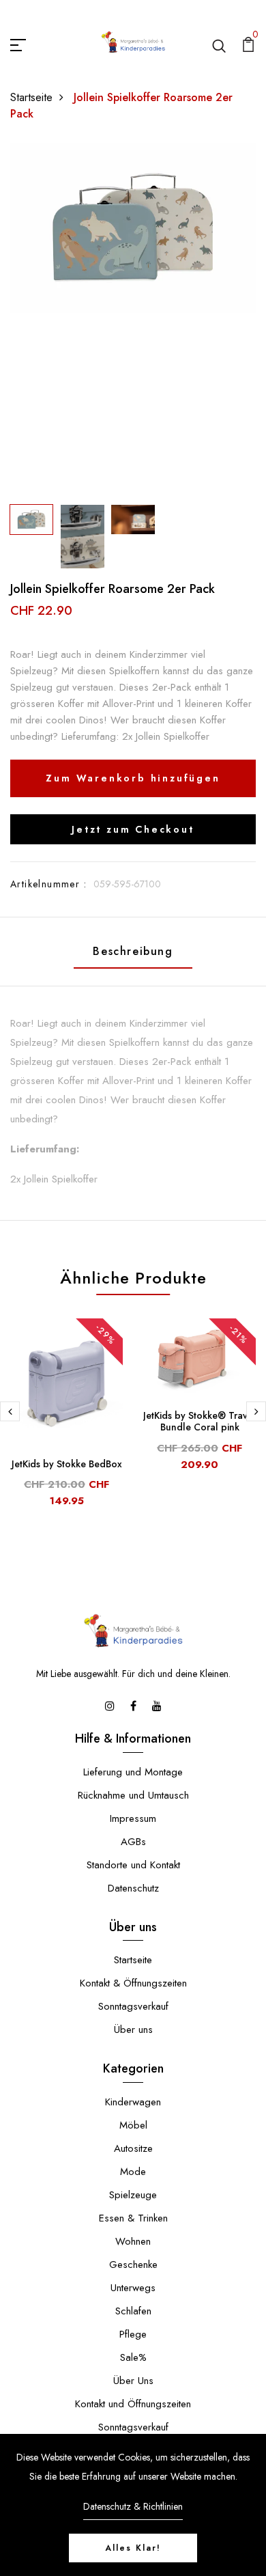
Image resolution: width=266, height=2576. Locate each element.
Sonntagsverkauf (133, 2006)
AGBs (133, 1842)
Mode (133, 2172)
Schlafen (133, 2311)
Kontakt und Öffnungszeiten (133, 2404)
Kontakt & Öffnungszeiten (133, 1983)
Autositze (133, 2148)
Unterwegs (133, 2288)
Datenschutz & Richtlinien (133, 2506)
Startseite (31, 97)
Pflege (133, 2334)
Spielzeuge (133, 2195)
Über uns (133, 2030)
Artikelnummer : (48, 884)
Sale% (133, 2357)
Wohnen (133, 2241)
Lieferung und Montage (133, 1772)
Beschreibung (133, 951)
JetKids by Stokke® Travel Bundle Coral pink (199, 1421)
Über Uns (133, 2381)
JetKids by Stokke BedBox (67, 1464)
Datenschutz (133, 1888)
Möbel (133, 2125)
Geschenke (133, 2265)
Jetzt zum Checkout (133, 829)
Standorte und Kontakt (133, 1865)
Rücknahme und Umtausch (133, 1795)
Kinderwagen (133, 2102)
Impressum (133, 1818)
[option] (133, 228)
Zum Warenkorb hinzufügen (133, 778)
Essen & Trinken (133, 2218)
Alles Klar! (133, 2548)
